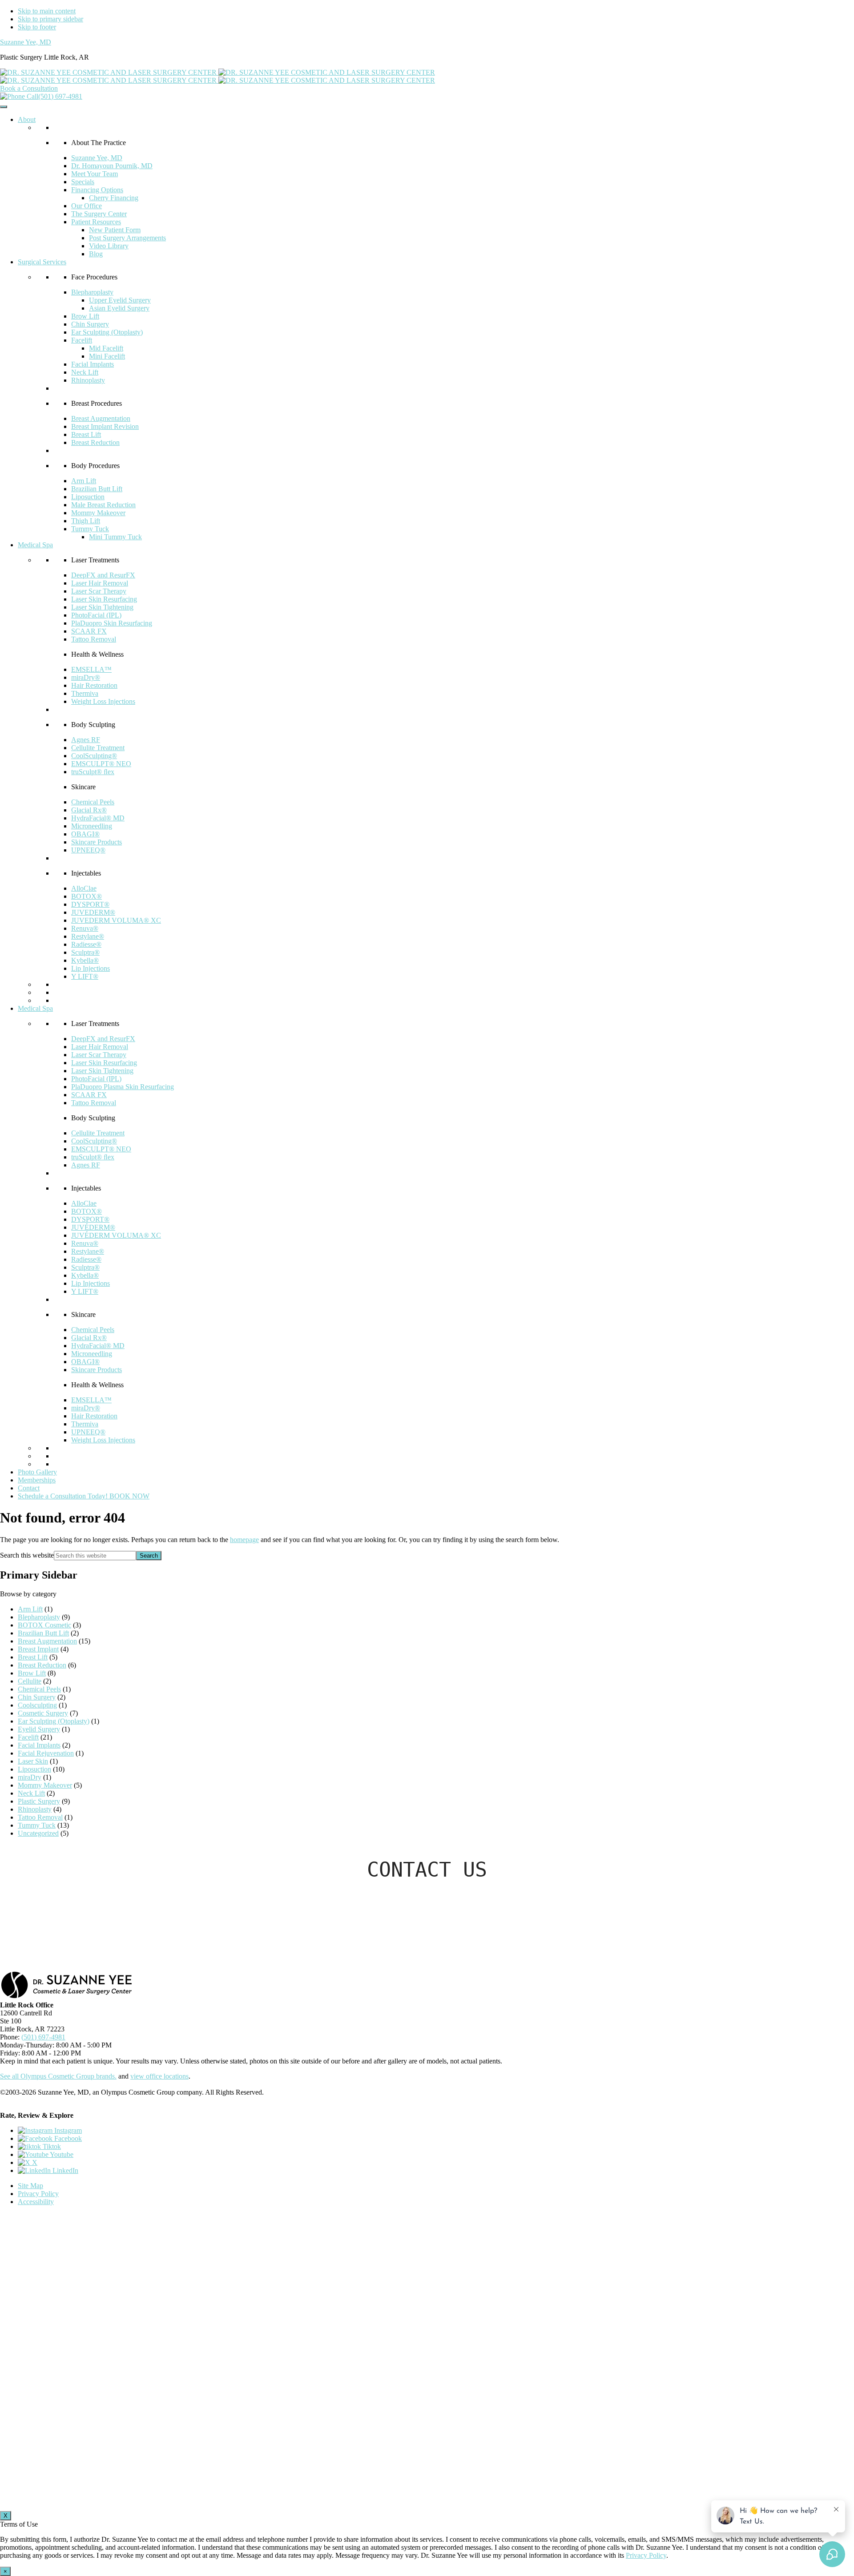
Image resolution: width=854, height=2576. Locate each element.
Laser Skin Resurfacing (104, 599)
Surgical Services (42, 262)
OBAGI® (85, 834)
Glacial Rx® (89, 810)
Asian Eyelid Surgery (119, 308)
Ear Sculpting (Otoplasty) (107, 332)
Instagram (67, 2130)
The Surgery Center (99, 214)
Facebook (67, 2138)
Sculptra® (85, 952)
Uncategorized (38, 1833)
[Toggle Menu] (4, 107)
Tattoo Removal (94, 639)
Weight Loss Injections (103, 701)
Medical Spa (35, 545)
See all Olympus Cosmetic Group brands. (58, 2076)
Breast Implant (38, 1649)
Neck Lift (85, 372)
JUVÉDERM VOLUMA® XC (116, 1235)
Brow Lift (85, 316)
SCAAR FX (89, 631)
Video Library (109, 246)
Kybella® (85, 960)
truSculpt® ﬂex (93, 772)
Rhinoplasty (88, 380)
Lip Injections (91, 968)
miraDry (30, 1777)
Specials (83, 182)
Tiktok (51, 2146)
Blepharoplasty (92, 292)
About (27, 119)
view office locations (159, 2076)
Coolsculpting (37, 1705)
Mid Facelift (106, 348)
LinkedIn (64, 2170)
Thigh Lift (86, 521)
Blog (96, 254)
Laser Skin (33, 1761)
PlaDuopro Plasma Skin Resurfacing (123, 1087)
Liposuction (88, 497)
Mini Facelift (107, 356)
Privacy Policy (38, 2194)
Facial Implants (93, 364)
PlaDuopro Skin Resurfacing (112, 623)
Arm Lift (84, 481)
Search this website (27, 1555)
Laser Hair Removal (100, 583)
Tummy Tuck (90, 529)
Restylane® (88, 936)
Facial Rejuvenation (46, 1753)
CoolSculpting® (94, 756)
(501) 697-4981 (60, 96)
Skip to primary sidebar (50, 19)
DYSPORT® (90, 904)
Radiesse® (86, 944)
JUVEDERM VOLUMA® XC (116, 920)
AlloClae (84, 888)
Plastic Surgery (39, 1801)
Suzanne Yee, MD (26, 42)
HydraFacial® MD (98, 818)
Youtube (61, 2154)
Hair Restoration (94, 685)
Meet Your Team (95, 174)
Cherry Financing (114, 198)
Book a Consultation (29, 88)
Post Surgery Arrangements (127, 238)
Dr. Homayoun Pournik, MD (112, 166)
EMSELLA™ (91, 669)
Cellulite (30, 1681)
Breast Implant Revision (105, 426)
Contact (29, 1488)
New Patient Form (115, 230)
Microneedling (92, 826)
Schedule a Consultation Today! (84, 1496)
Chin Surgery (90, 324)
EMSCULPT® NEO (101, 764)
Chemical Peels (93, 802)
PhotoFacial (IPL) (96, 615)
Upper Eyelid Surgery (120, 300)
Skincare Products (97, 842)
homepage (244, 1540)
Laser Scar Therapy (99, 591)
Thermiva (85, 693)
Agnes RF (86, 740)
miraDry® (86, 677)
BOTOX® (87, 896)
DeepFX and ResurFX (103, 575)
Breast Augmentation (101, 418)
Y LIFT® (85, 976)
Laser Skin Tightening (102, 607)
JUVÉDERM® (93, 1227)
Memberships (37, 1480)
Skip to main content (47, 11)
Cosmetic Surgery (43, 1713)
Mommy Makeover (98, 513)
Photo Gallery (37, 1472)
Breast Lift (86, 434)
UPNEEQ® (88, 850)
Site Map (30, 2186)
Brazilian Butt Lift (97, 489)
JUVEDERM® (93, 912)
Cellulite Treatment (98, 748)
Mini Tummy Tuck (115, 537)
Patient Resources (96, 222)
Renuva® (85, 928)
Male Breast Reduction (103, 505)
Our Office (87, 206)
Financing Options (97, 190)
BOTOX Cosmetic (44, 1625)
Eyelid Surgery (39, 1729)
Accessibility (36, 2202)
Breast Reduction (95, 442)
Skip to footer (37, 27)
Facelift (82, 340)
